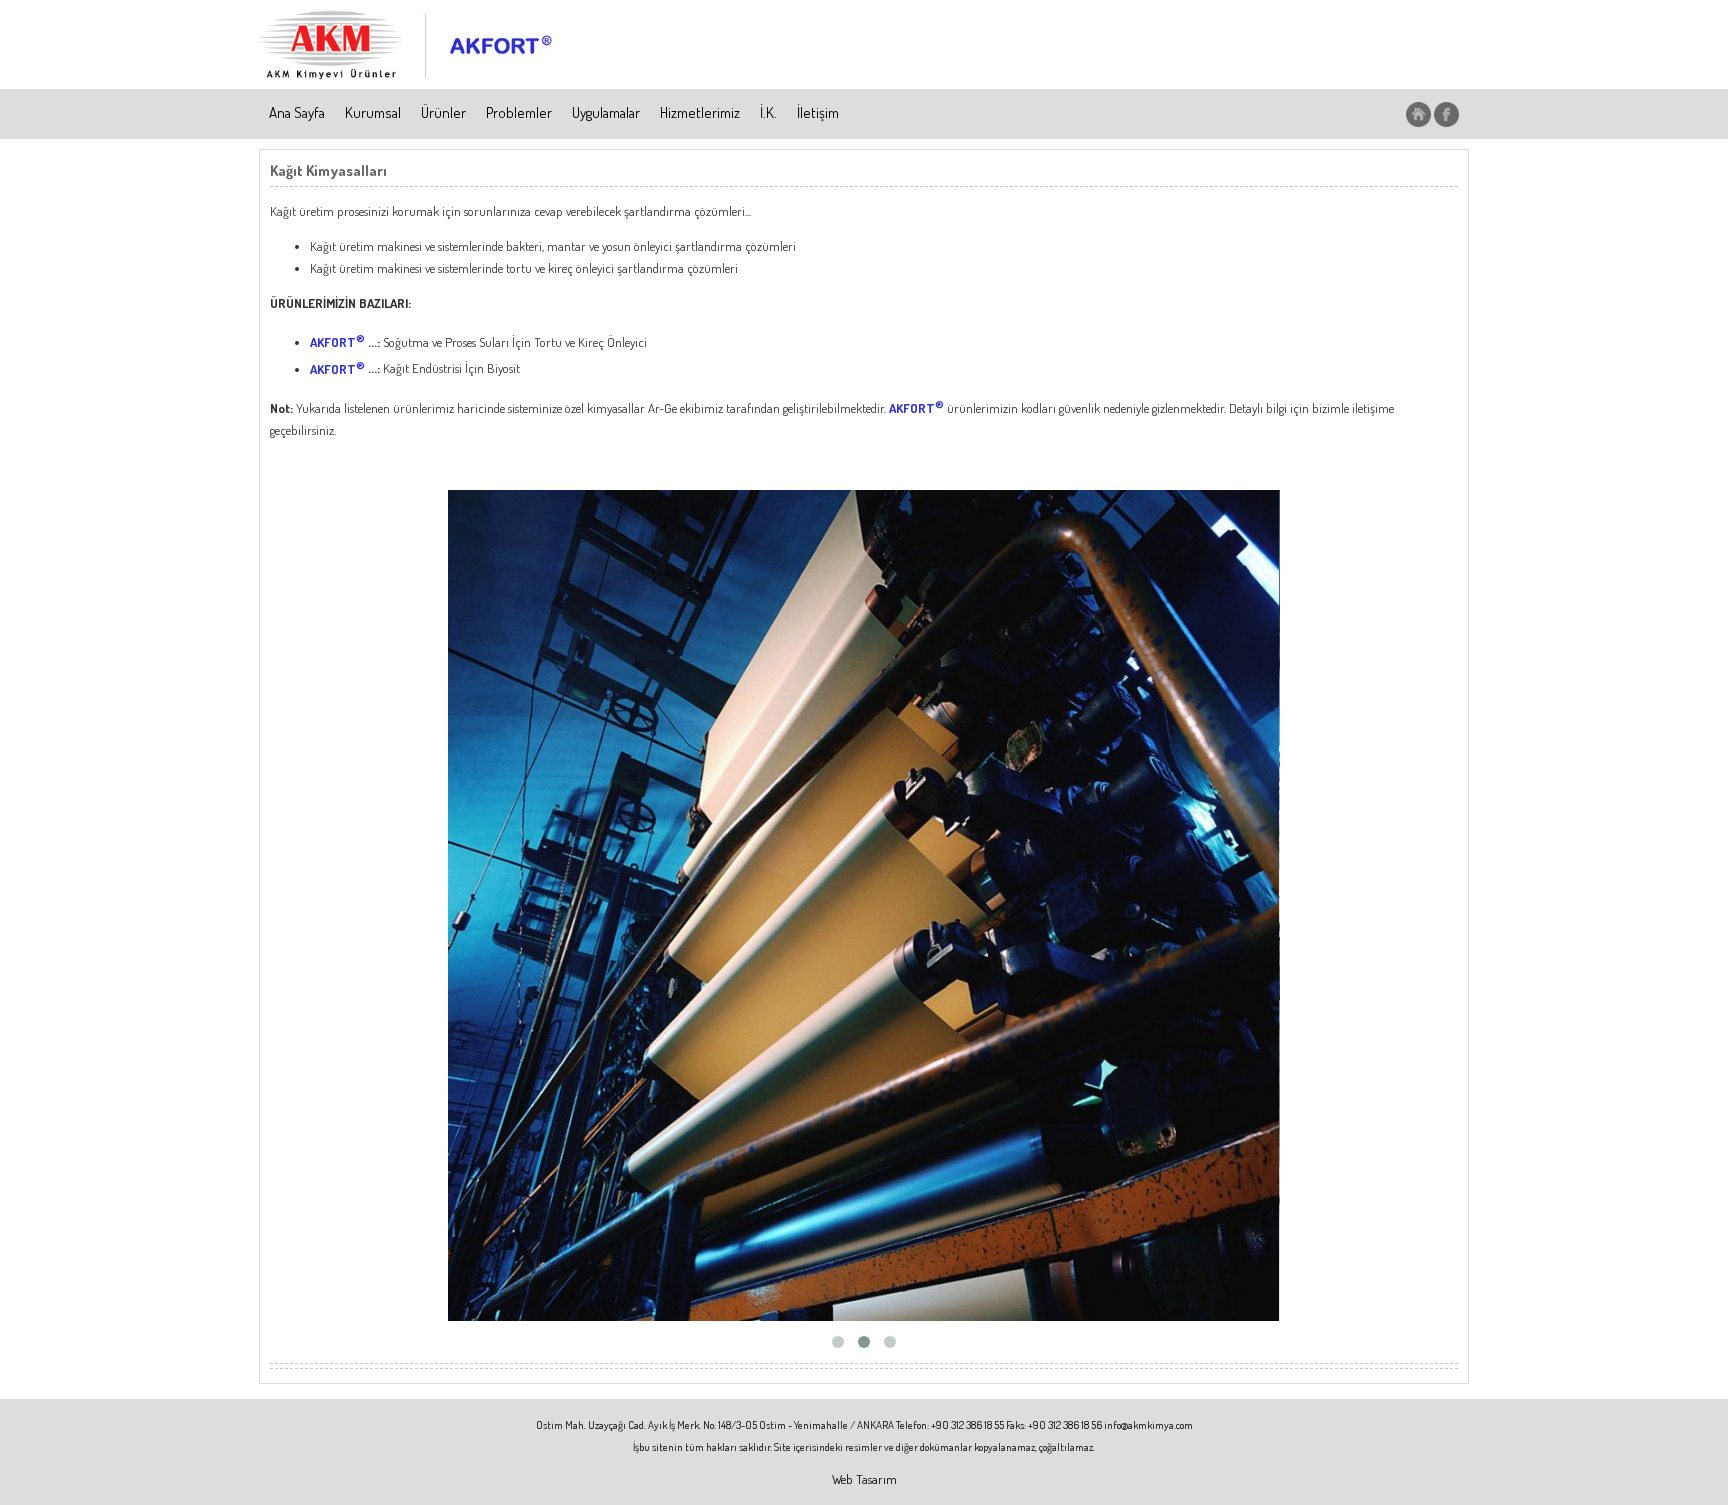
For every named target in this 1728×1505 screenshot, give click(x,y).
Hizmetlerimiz (700, 112)
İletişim (818, 112)
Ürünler (443, 112)
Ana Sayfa (297, 112)
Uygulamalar (606, 112)
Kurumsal (373, 112)
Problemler (519, 112)
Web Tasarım (864, 1479)
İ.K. (768, 112)
